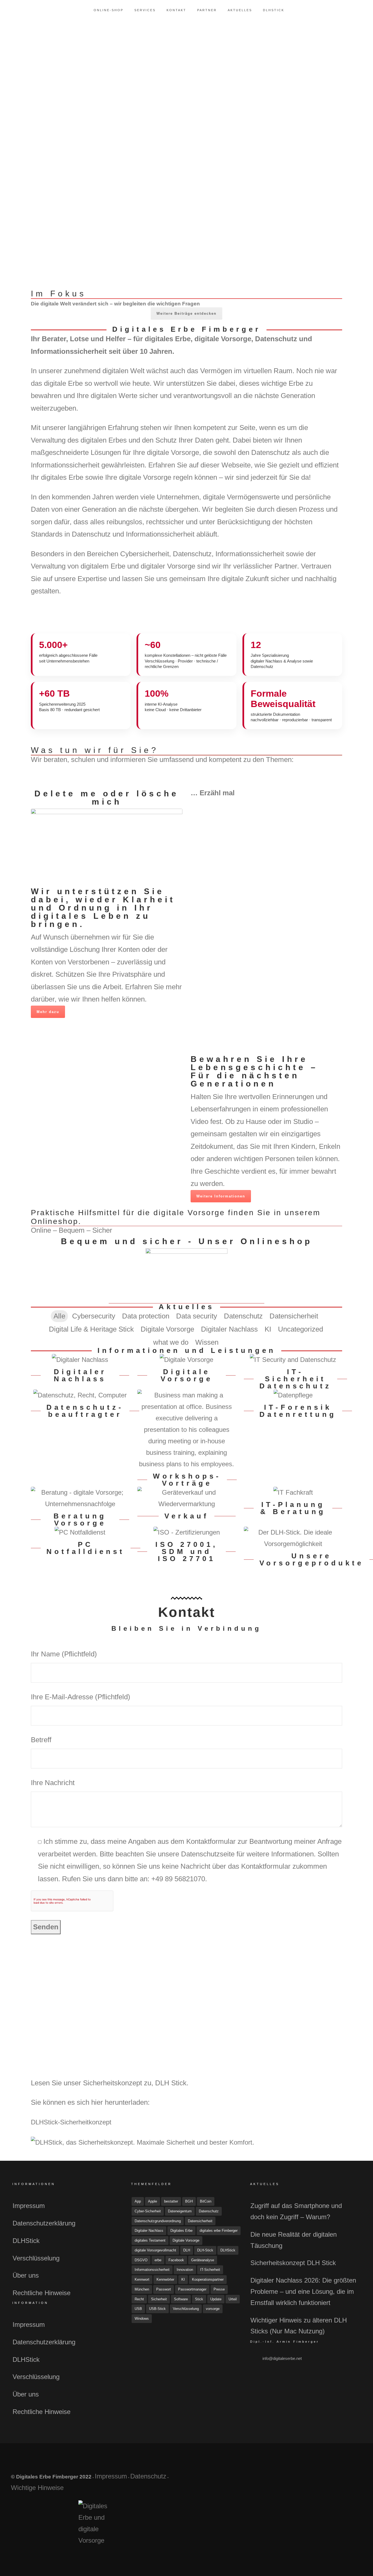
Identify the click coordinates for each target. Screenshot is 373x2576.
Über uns (26, 2275)
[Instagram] (339, 2479)
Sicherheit (159, 2299)
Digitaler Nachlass (149, 2231)
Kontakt (176, 10)
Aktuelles (240, 10)
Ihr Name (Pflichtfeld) (64, 1654)
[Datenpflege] (293, 1395)
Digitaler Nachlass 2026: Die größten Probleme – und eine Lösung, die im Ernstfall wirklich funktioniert (303, 2291)
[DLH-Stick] (293, 1538)
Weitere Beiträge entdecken (187, 313)
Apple (153, 2201)
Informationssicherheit (152, 2270)
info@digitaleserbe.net (282, 2358)
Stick (199, 2299)
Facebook (176, 2260)
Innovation (185, 2270)
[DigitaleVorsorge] (187, 1360)
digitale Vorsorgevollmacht (155, 2250)
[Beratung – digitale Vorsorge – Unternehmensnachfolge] (80, 1498)
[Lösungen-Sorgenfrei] (307, 775)
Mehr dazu (48, 1012)
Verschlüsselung (36, 2258)
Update (216, 2299)
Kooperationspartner (208, 2279)
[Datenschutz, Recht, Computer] (80, 1395)
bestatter (171, 2201)
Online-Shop (109, 10)
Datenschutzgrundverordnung (158, 2221)
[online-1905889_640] (187, 1276)
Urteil (233, 2299)
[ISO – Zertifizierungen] (187, 1532)
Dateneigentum (180, 2211)
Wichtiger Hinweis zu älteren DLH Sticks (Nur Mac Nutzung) (299, 2326)
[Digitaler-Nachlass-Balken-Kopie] (67, 770)
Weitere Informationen (221, 1196)
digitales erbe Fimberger (219, 2231)
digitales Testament (150, 2240)
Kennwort (142, 2279)
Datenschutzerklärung (44, 2223)
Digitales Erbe (181, 2231)
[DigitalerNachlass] (80, 1360)
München (142, 2289)
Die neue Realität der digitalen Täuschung (294, 2240)
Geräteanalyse (203, 2260)
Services (145, 10)
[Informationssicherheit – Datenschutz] (293, 1360)
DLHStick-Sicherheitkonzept (71, 2122)
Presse (219, 2289)
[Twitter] (326, 2479)
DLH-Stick (205, 2250)
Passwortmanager (192, 2289)
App (138, 2201)
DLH (187, 2250)
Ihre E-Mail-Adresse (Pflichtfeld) (81, 1697)
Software (181, 2299)
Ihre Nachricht (53, 1783)
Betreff (41, 1740)
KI (183, 2279)
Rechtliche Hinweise (42, 2293)
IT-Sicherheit (210, 2270)
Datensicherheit (200, 2221)
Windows (142, 2319)
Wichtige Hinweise (37, 2488)
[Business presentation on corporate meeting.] (187, 1430)
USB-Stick (157, 2309)
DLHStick (274, 10)
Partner (207, 10)
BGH (189, 2201)
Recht (139, 2299)
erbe (158, 2260)
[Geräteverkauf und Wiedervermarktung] (187, 1498)
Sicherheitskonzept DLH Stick (293, 2263)
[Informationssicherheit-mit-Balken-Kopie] (227, 775)
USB (138, 2309)
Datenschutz (209, 2211)
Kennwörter (165, 2279)
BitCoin (206, 2201)
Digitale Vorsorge (186, 2240)
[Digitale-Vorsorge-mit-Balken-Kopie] (147, 770)
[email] (352, 2479)
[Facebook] (313, 2479)
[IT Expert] (293, 1492)
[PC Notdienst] (80, 1532)
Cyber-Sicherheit (148, 2211)
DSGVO (141, 2260)
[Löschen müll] (107, 847)
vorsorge (213, 2309)
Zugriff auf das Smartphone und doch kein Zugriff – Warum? (296, 2211)
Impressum (29, 2206)
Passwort (164, 2289)
